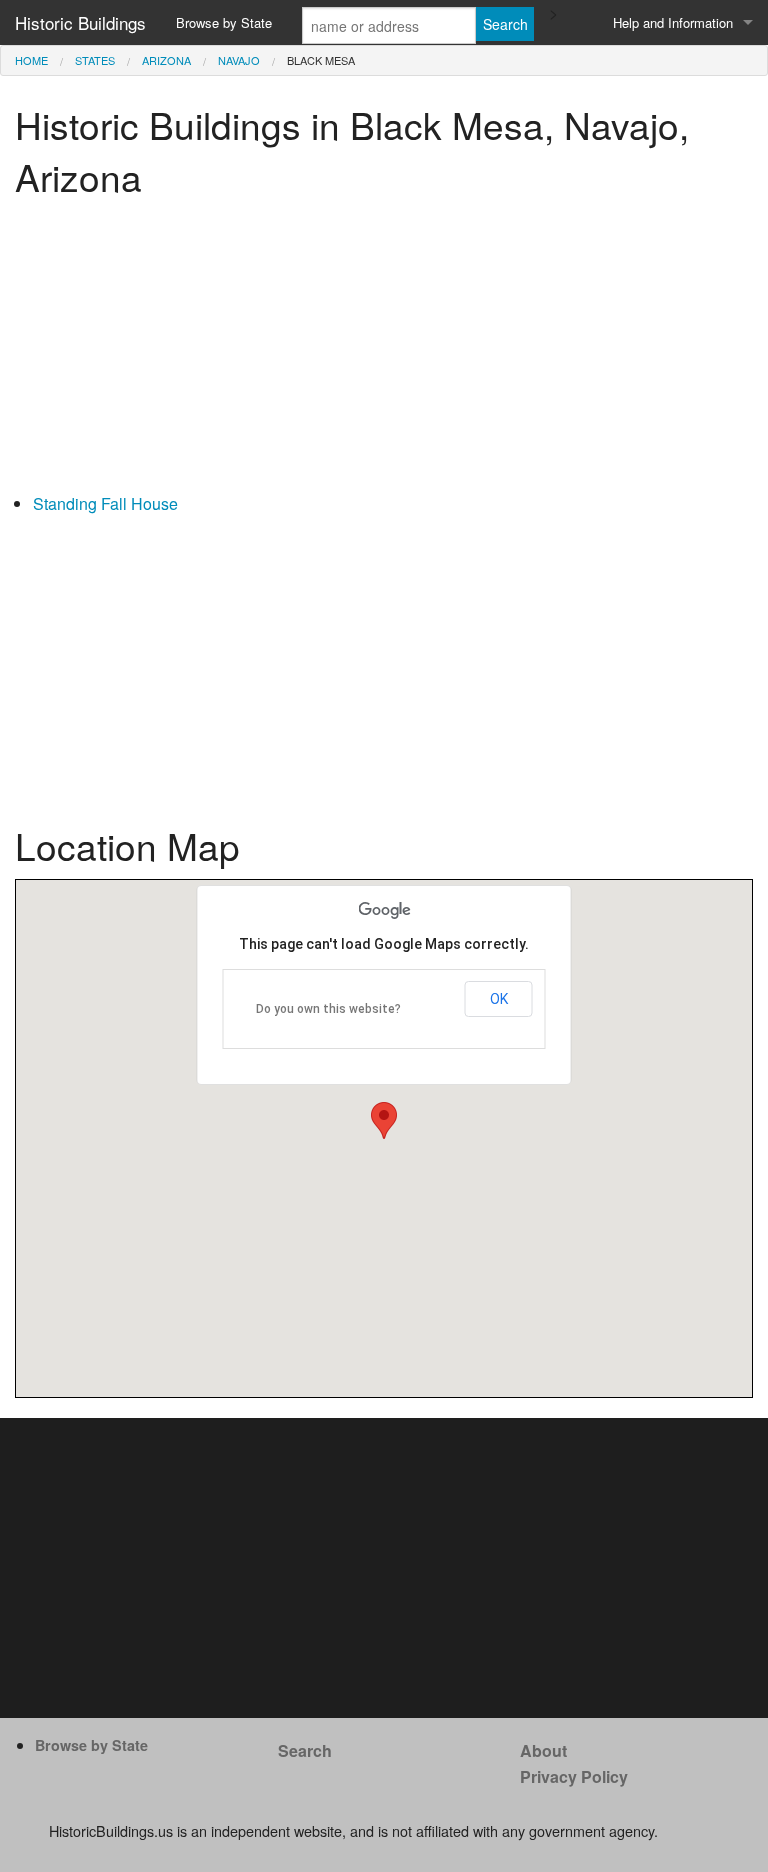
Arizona (166, 60)
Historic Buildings (80, 22)
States (95, 60)
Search (305, 1750)
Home (31, 60)
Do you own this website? (328, 1009)
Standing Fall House (105, 503)
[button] (384, 1120)
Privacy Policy (574, 1776)
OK (499, 999)
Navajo (239, 60)
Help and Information (673, 22)
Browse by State (224, 22)
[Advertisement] (384, 351)
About (543, 1750)
